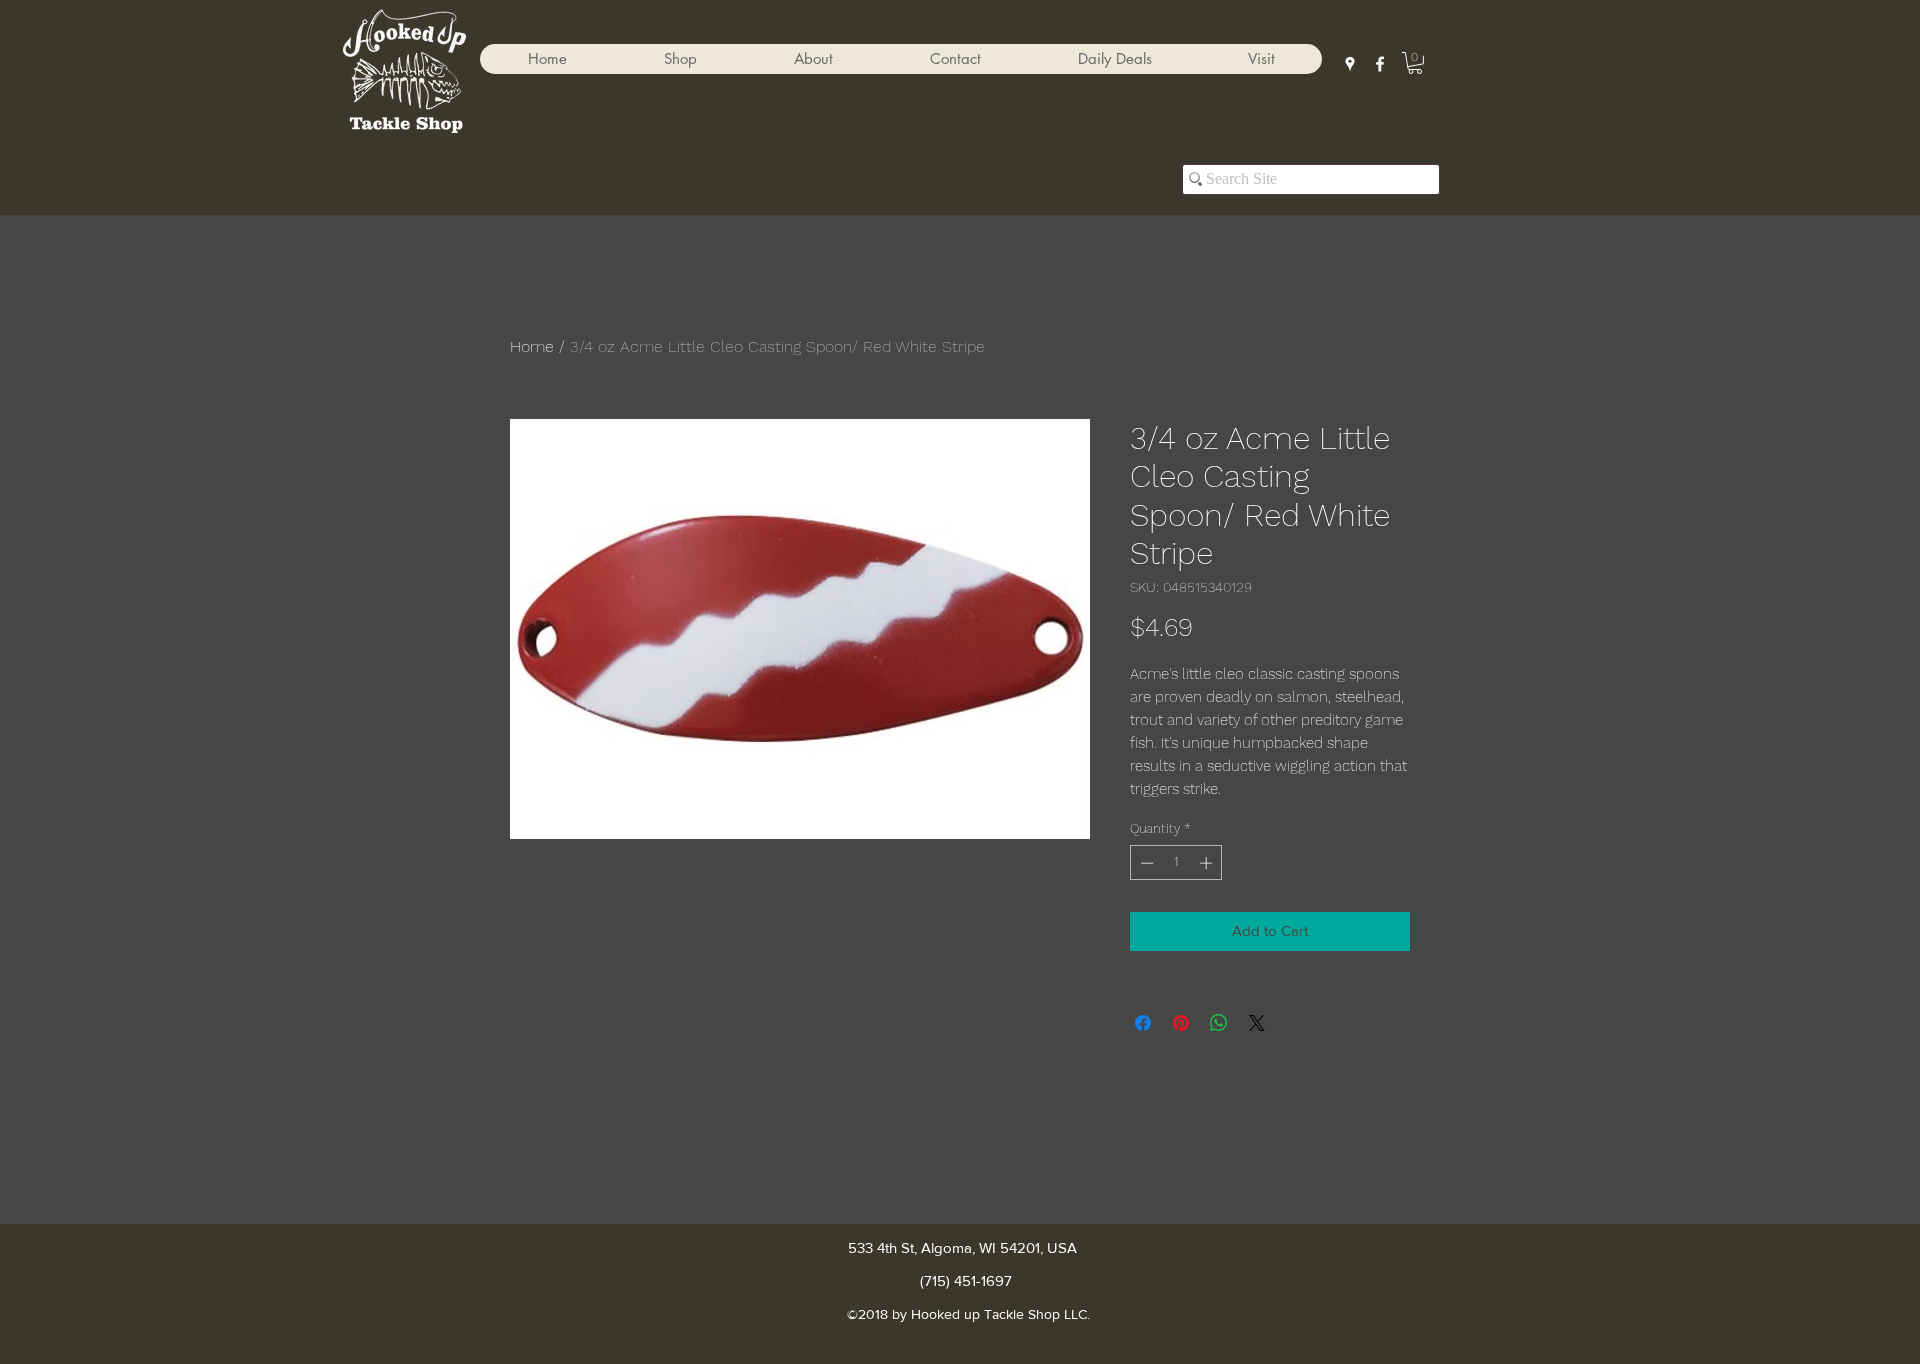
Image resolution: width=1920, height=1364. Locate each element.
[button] (680, 59)
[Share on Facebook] (1143, 1023)
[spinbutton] (1176, 863)
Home (532, 346)
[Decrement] (1145, 863)
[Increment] (1208, 863)
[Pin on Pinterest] (1181, 1023)
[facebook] (1380, 64)
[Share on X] (1257, 1023)
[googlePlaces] (1350, 64)
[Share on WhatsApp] (1219, 1023)
